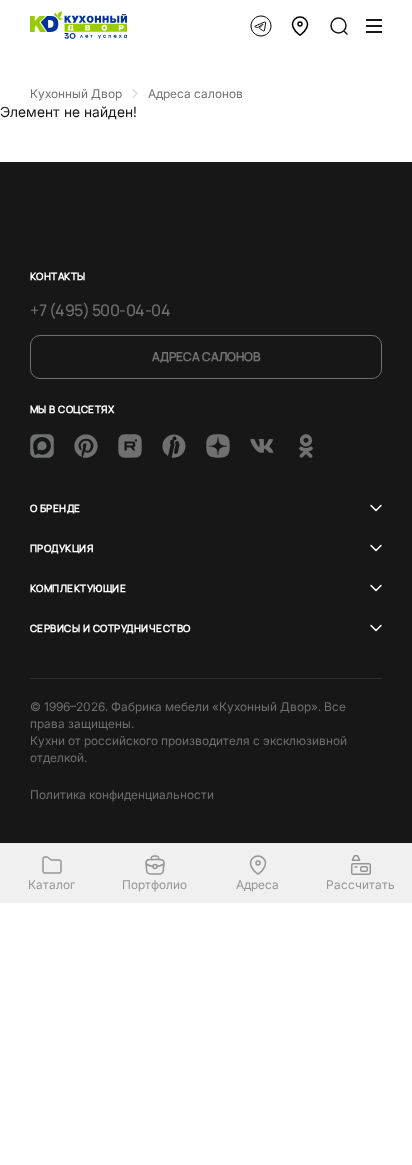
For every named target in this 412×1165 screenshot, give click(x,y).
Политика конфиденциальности (122, 794)
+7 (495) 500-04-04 (100, 310)
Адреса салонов (206, 356)
